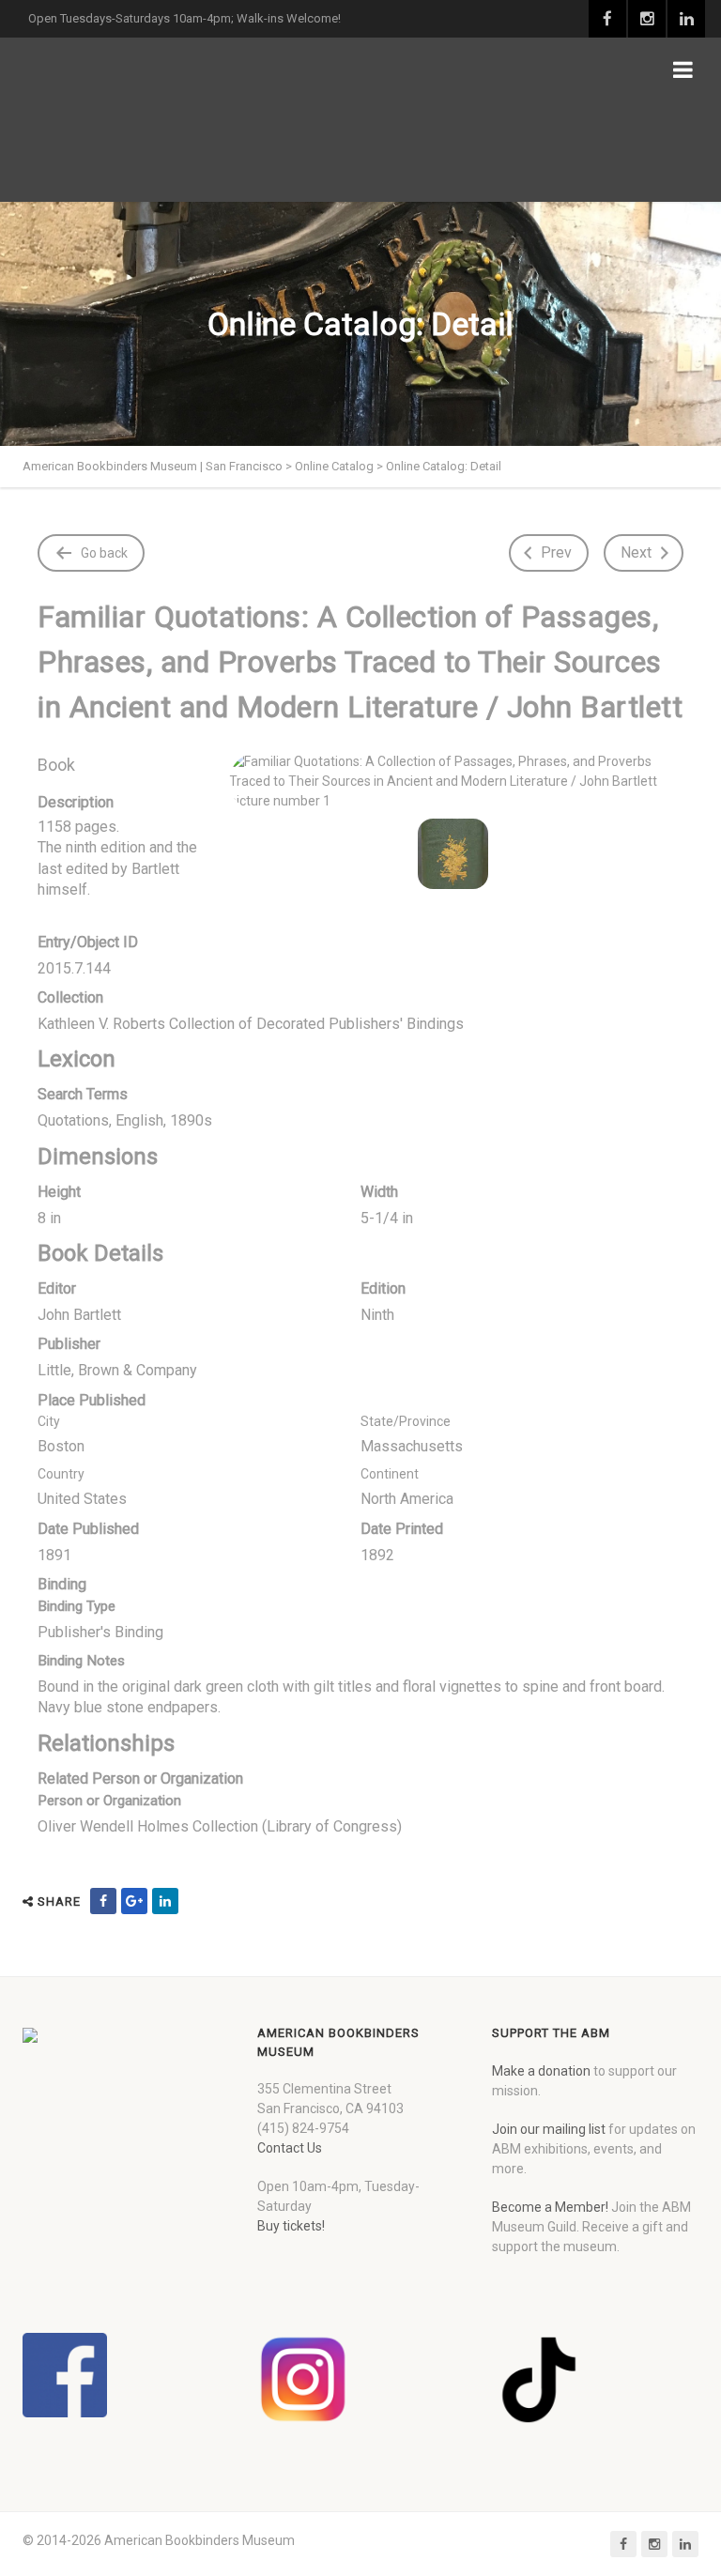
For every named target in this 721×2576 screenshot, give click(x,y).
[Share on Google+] (134, 1901)
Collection (70, 997)
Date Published (88, 1529)
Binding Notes (81, 1661)
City (49, 1421)
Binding (62, 1584)
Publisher (69, 1344)
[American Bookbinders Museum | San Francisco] (146, 120)
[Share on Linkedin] (165, 1901)
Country (61, 1474)
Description (76, 802)
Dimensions (98, 1157)
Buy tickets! (291, 2226)
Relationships (106, 1743)
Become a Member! (550, 2207)
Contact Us (290, 2148)
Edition (383, 1288)
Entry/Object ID (88, 942)
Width (379, 1192)
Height (59, 1192)
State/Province (406, 1421)
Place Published (92, 1400)
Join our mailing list (549, 2129)
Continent (390, 1474)
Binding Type (77, 1606)
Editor (57, 1288)
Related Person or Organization (140, 1779)
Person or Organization (109, 1801)
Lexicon (77, 1059)
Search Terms (83, 1094)
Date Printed (402, 1529)
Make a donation (541, 2071)
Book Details (100, 1253)
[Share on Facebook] (103, 1901)
